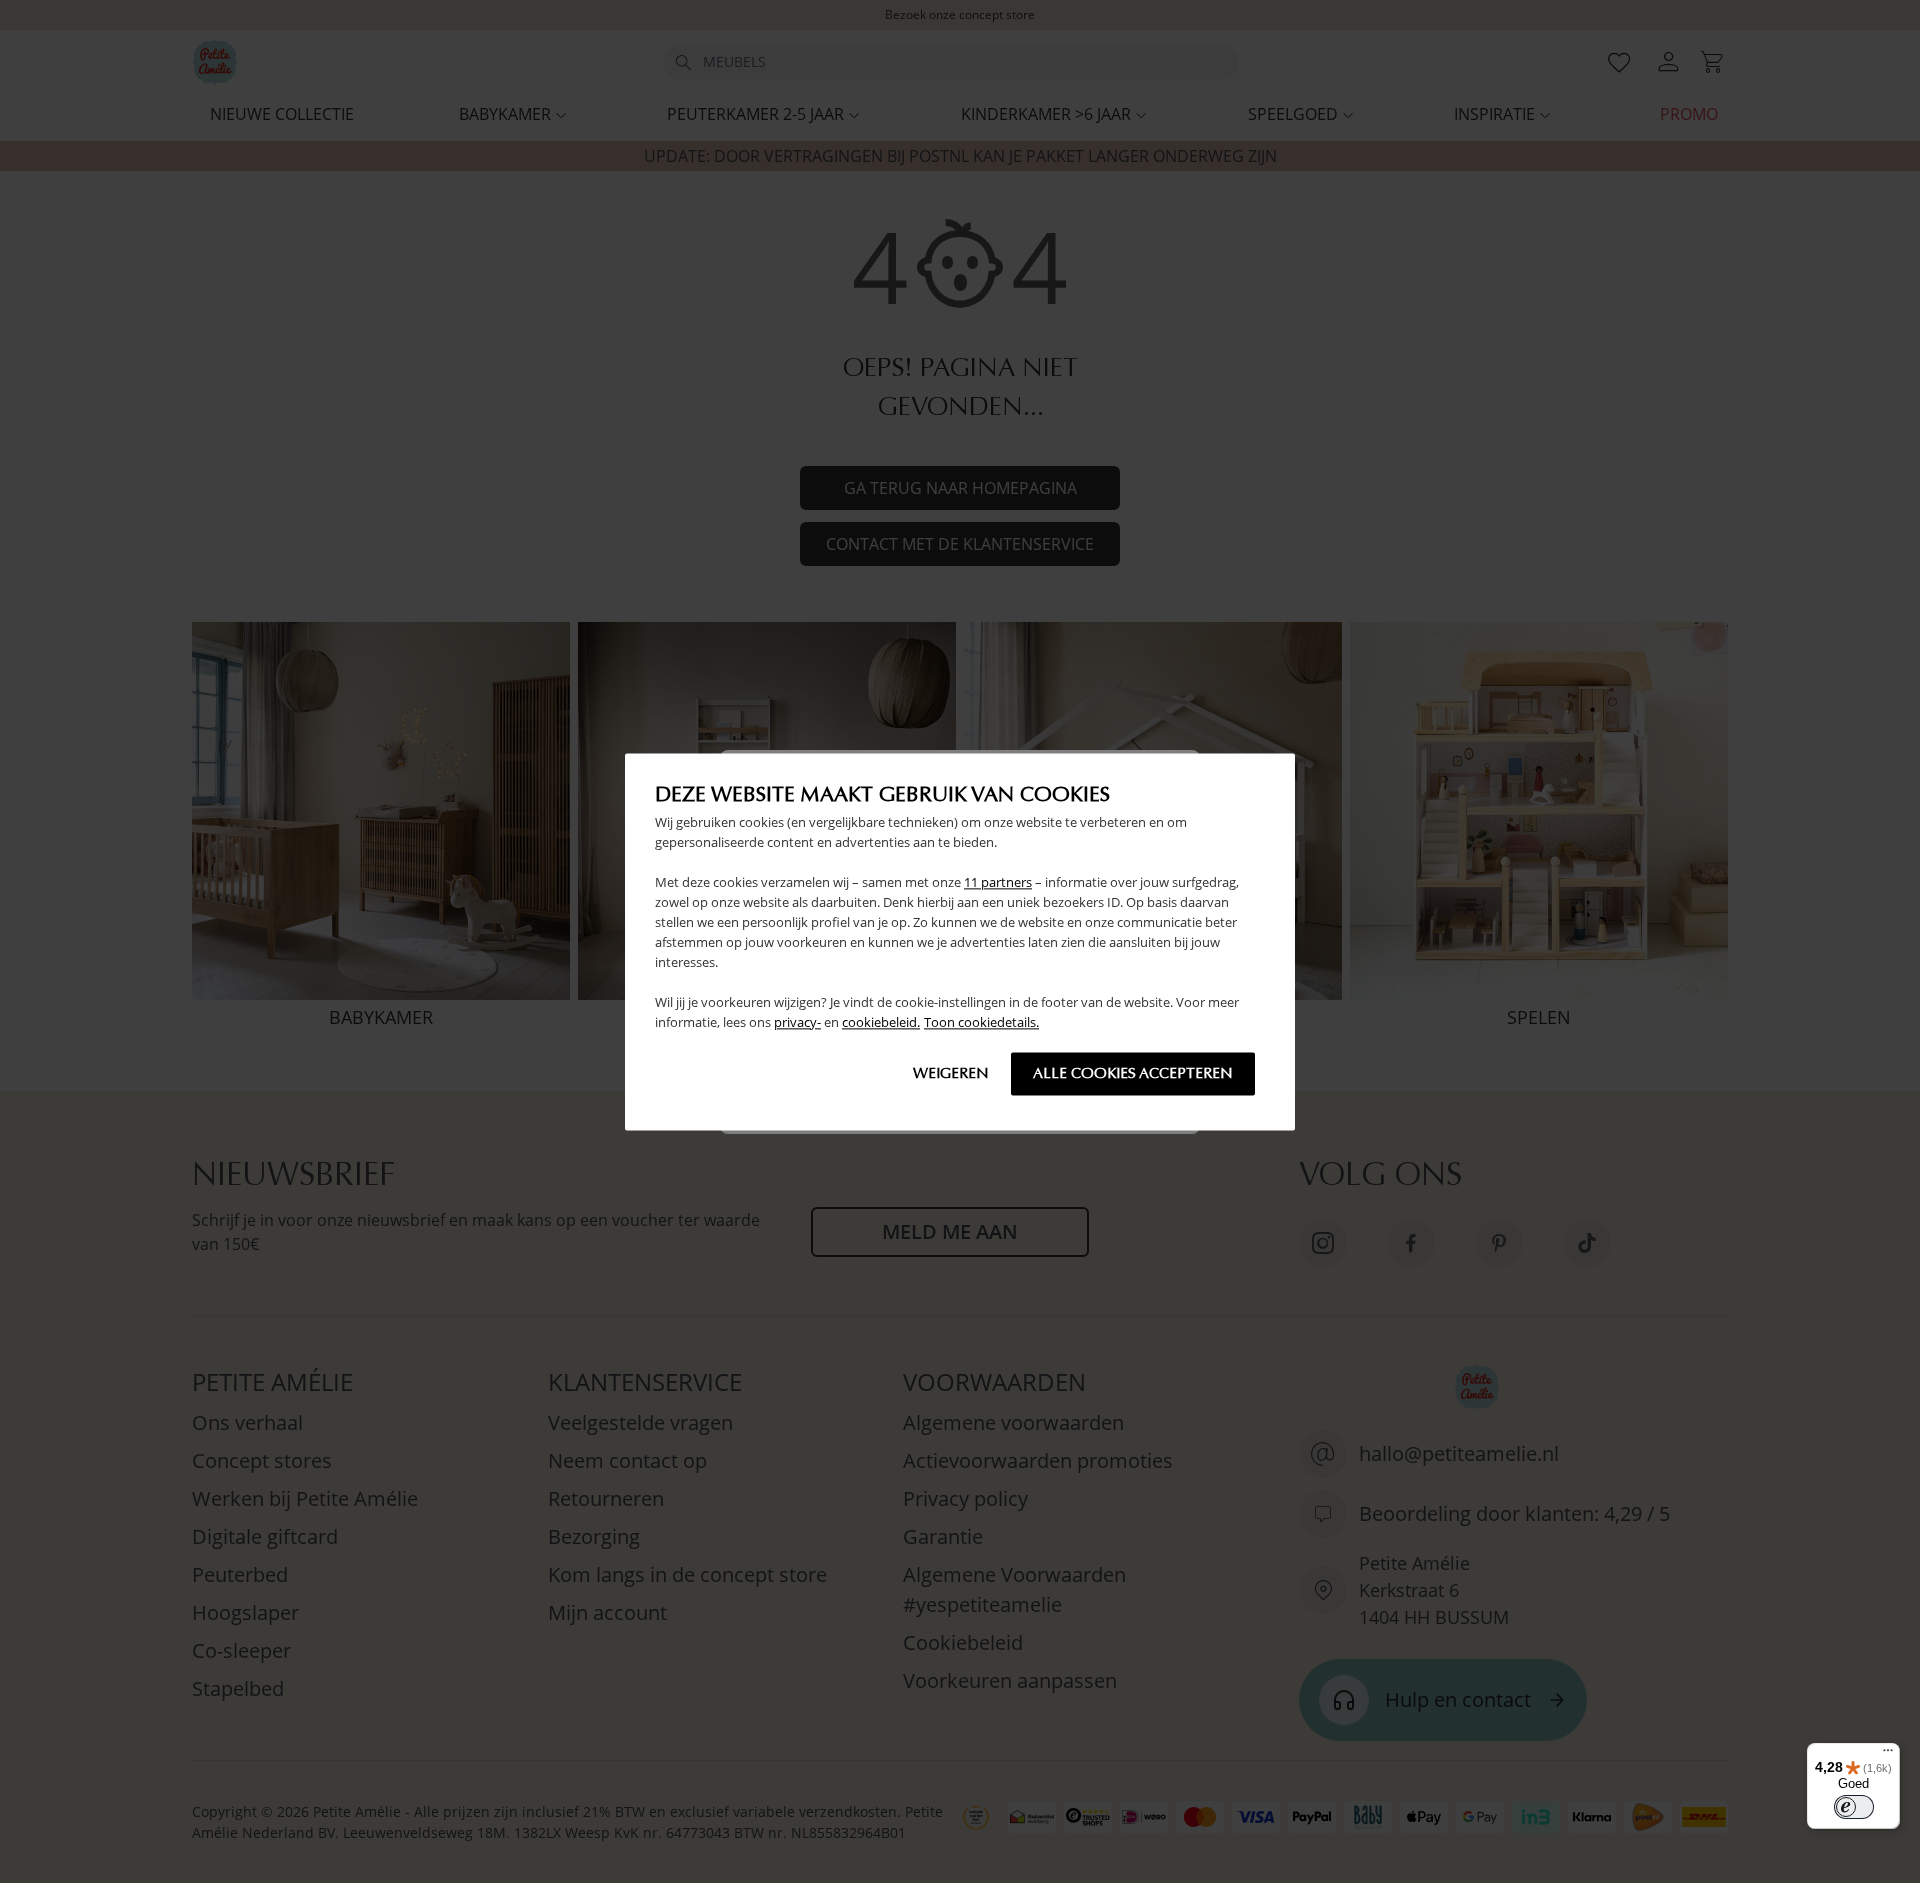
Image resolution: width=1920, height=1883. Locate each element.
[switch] (1854, 1807)
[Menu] (1888, 1755)
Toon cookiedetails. (981, 1022)
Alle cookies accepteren (1133, 1073)
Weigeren (951, 1073)
